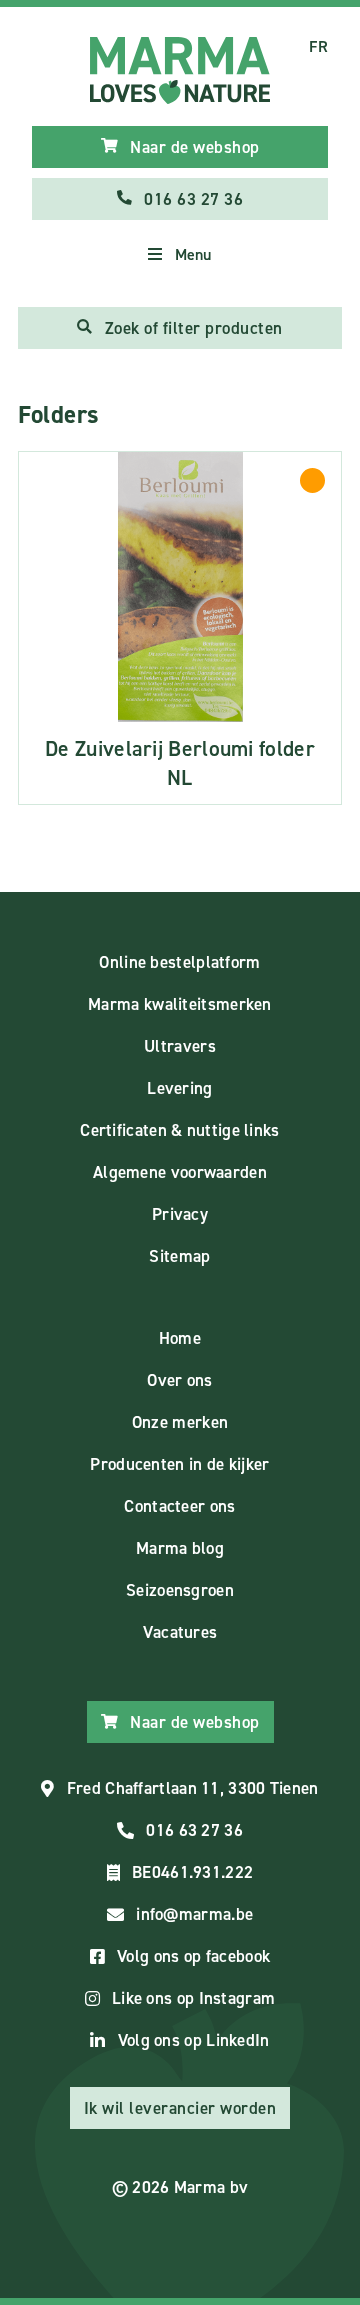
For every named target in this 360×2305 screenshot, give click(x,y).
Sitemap (179, 1256)
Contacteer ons (179, 1506)
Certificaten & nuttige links (179, 1130)
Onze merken (180, 1422)
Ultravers (180, 1046)
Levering (179, 1088)
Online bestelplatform (179, 962)
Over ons (179, 1380)
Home (180, 1338)
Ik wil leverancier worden (180, 2108)
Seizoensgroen (180, 1590)
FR (318, 46)
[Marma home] (180, 70)
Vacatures (180, 1632)
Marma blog (180, 1548)
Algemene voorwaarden (180, 1172)
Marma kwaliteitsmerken (180, 1004)
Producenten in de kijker (179, 1464)
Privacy (180, 1214)
